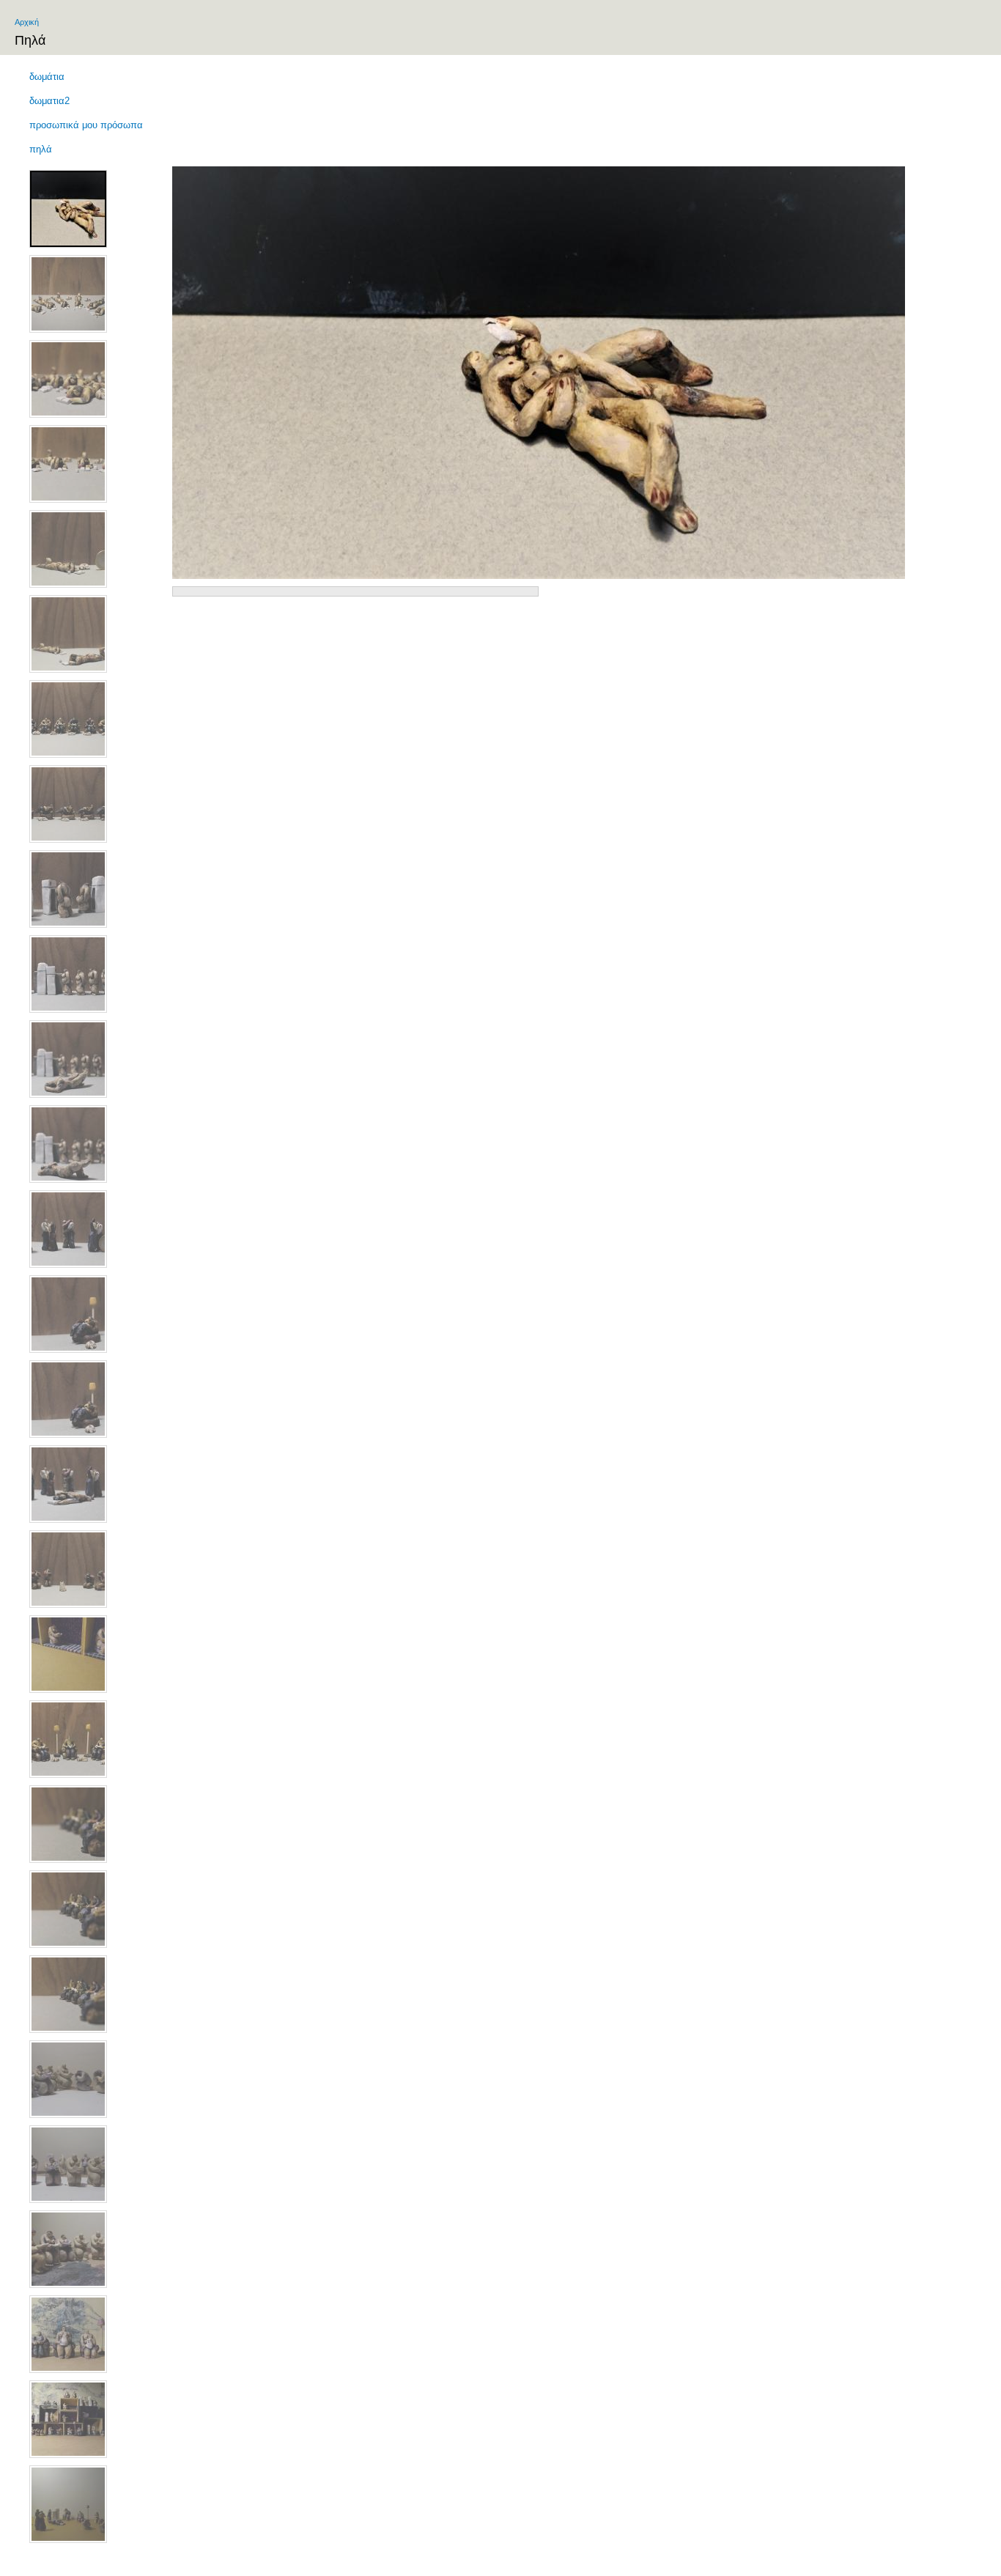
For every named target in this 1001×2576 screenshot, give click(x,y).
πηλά (41, 149)
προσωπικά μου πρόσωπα (86, 125)
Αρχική (27, 22)
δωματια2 (49, 101)
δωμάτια (47, 77)
